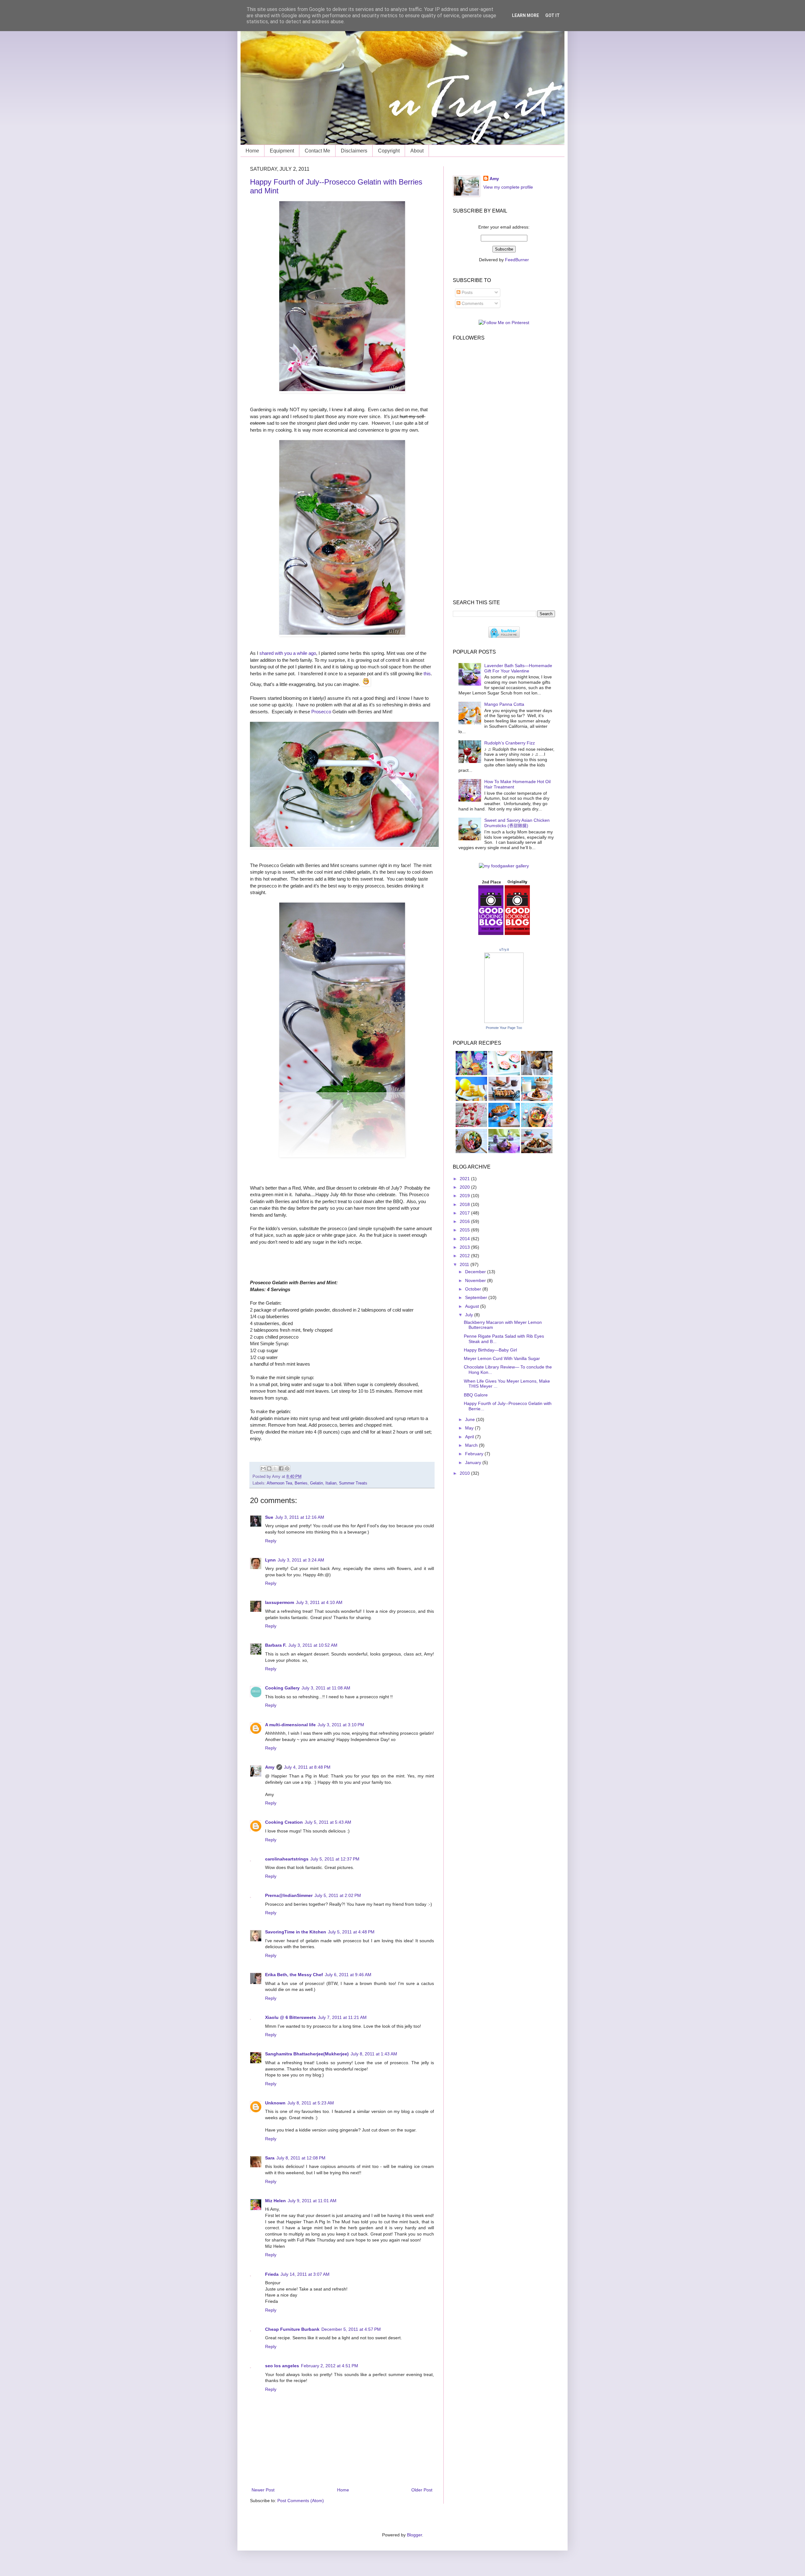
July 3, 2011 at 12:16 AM (300, 1517)
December (476, 1272)
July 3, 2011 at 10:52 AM (313, 1645)
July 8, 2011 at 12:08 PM (301, 2158)
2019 (465, 1196)
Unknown (275, 2103)
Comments (472, 303)
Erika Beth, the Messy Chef (294, 1975)
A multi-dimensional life (290, 1725)
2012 (465, 1256)
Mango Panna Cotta (504, 704)
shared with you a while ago (288, 653)
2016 (465, 1221)
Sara (270, 2158)
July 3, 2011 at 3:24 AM (301, 1560)
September (477, 1297)
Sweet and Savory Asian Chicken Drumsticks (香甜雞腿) (517, 823)
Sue (269, 1517)
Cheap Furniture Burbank (292, 2329)
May (470, 1428)
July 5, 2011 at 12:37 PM (335, 1859)
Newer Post (263, 2490)
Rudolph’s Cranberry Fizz (510, 743)
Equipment (282, 151)
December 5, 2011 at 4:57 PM (351, 2329)
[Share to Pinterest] (287, 1468)
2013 (465, 1247)
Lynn (270, 1560)
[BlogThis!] (269, 1468)
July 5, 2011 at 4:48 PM (351, 1932)
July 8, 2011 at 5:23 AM (311, 2103)
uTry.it (504, 949)
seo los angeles (282, 2366)
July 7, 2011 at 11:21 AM (342, 2017)
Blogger (414, 2535)
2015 (465, 1230)
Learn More (525, 15)
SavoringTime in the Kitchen (296, 1932)
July (470, 1315)
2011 (465, 1264)
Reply (271, 1541)
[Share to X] (275, 1468)
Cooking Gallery (282, 1688)
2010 (465, 1473)
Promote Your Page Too (504, 1028)
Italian (331, 1483)
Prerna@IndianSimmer (289, 1895)
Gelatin (316, 1483)
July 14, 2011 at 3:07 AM (305, 2274)
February (475, 1454)
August (473, 1306)
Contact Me (317, 151)
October (474, 1289)
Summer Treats (353, 1483)
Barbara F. (276, 1645)
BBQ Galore (476, 1395)
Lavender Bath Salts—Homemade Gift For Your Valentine (518, 668)
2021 (465, 1179)
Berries (301, 1483)
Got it (552, 15)
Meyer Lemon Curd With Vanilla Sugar (502, 1358)
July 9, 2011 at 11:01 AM (312, 2201)
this (427, 674)
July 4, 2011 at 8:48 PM (307, 1767)
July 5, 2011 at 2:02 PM (338, 1895)
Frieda (272, 2274)
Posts (466, 292)
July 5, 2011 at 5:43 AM (328, 1822)
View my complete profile (508, 187)
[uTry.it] (504, 1021)
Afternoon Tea (279, 1483)
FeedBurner (517, 260)
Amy (270, 1767)
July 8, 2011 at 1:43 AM (374, 2054)
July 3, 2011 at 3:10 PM (341, 1725)
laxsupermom (280, 1602)
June (471, 1419)
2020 (465, 1187)
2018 (465, 1204)
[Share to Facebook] (281, 1468)
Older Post (422, 2490)
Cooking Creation (284, 1822)
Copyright (389, 151)
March (472, 1445)
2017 (465, 1213)
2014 (465, 1239)
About (417, 151)
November (476, 1280)
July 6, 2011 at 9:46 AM (348, 1975)
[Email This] (263, 1468)
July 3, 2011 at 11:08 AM (326, 1688)
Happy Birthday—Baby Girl (490, 1350)
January (474, 1462)
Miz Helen (275, 2201)
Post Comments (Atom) (301, 2501)
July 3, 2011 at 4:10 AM (319, 1602)
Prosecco (321, 712)
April (470, 1437)
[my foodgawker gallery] (504, 866)
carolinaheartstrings (287, 1859)
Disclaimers (354, 151)
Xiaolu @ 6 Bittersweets (291, 2017)
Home (252, 151)
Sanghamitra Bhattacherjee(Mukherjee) (307, 2054)
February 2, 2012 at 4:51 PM (330, 2366)
